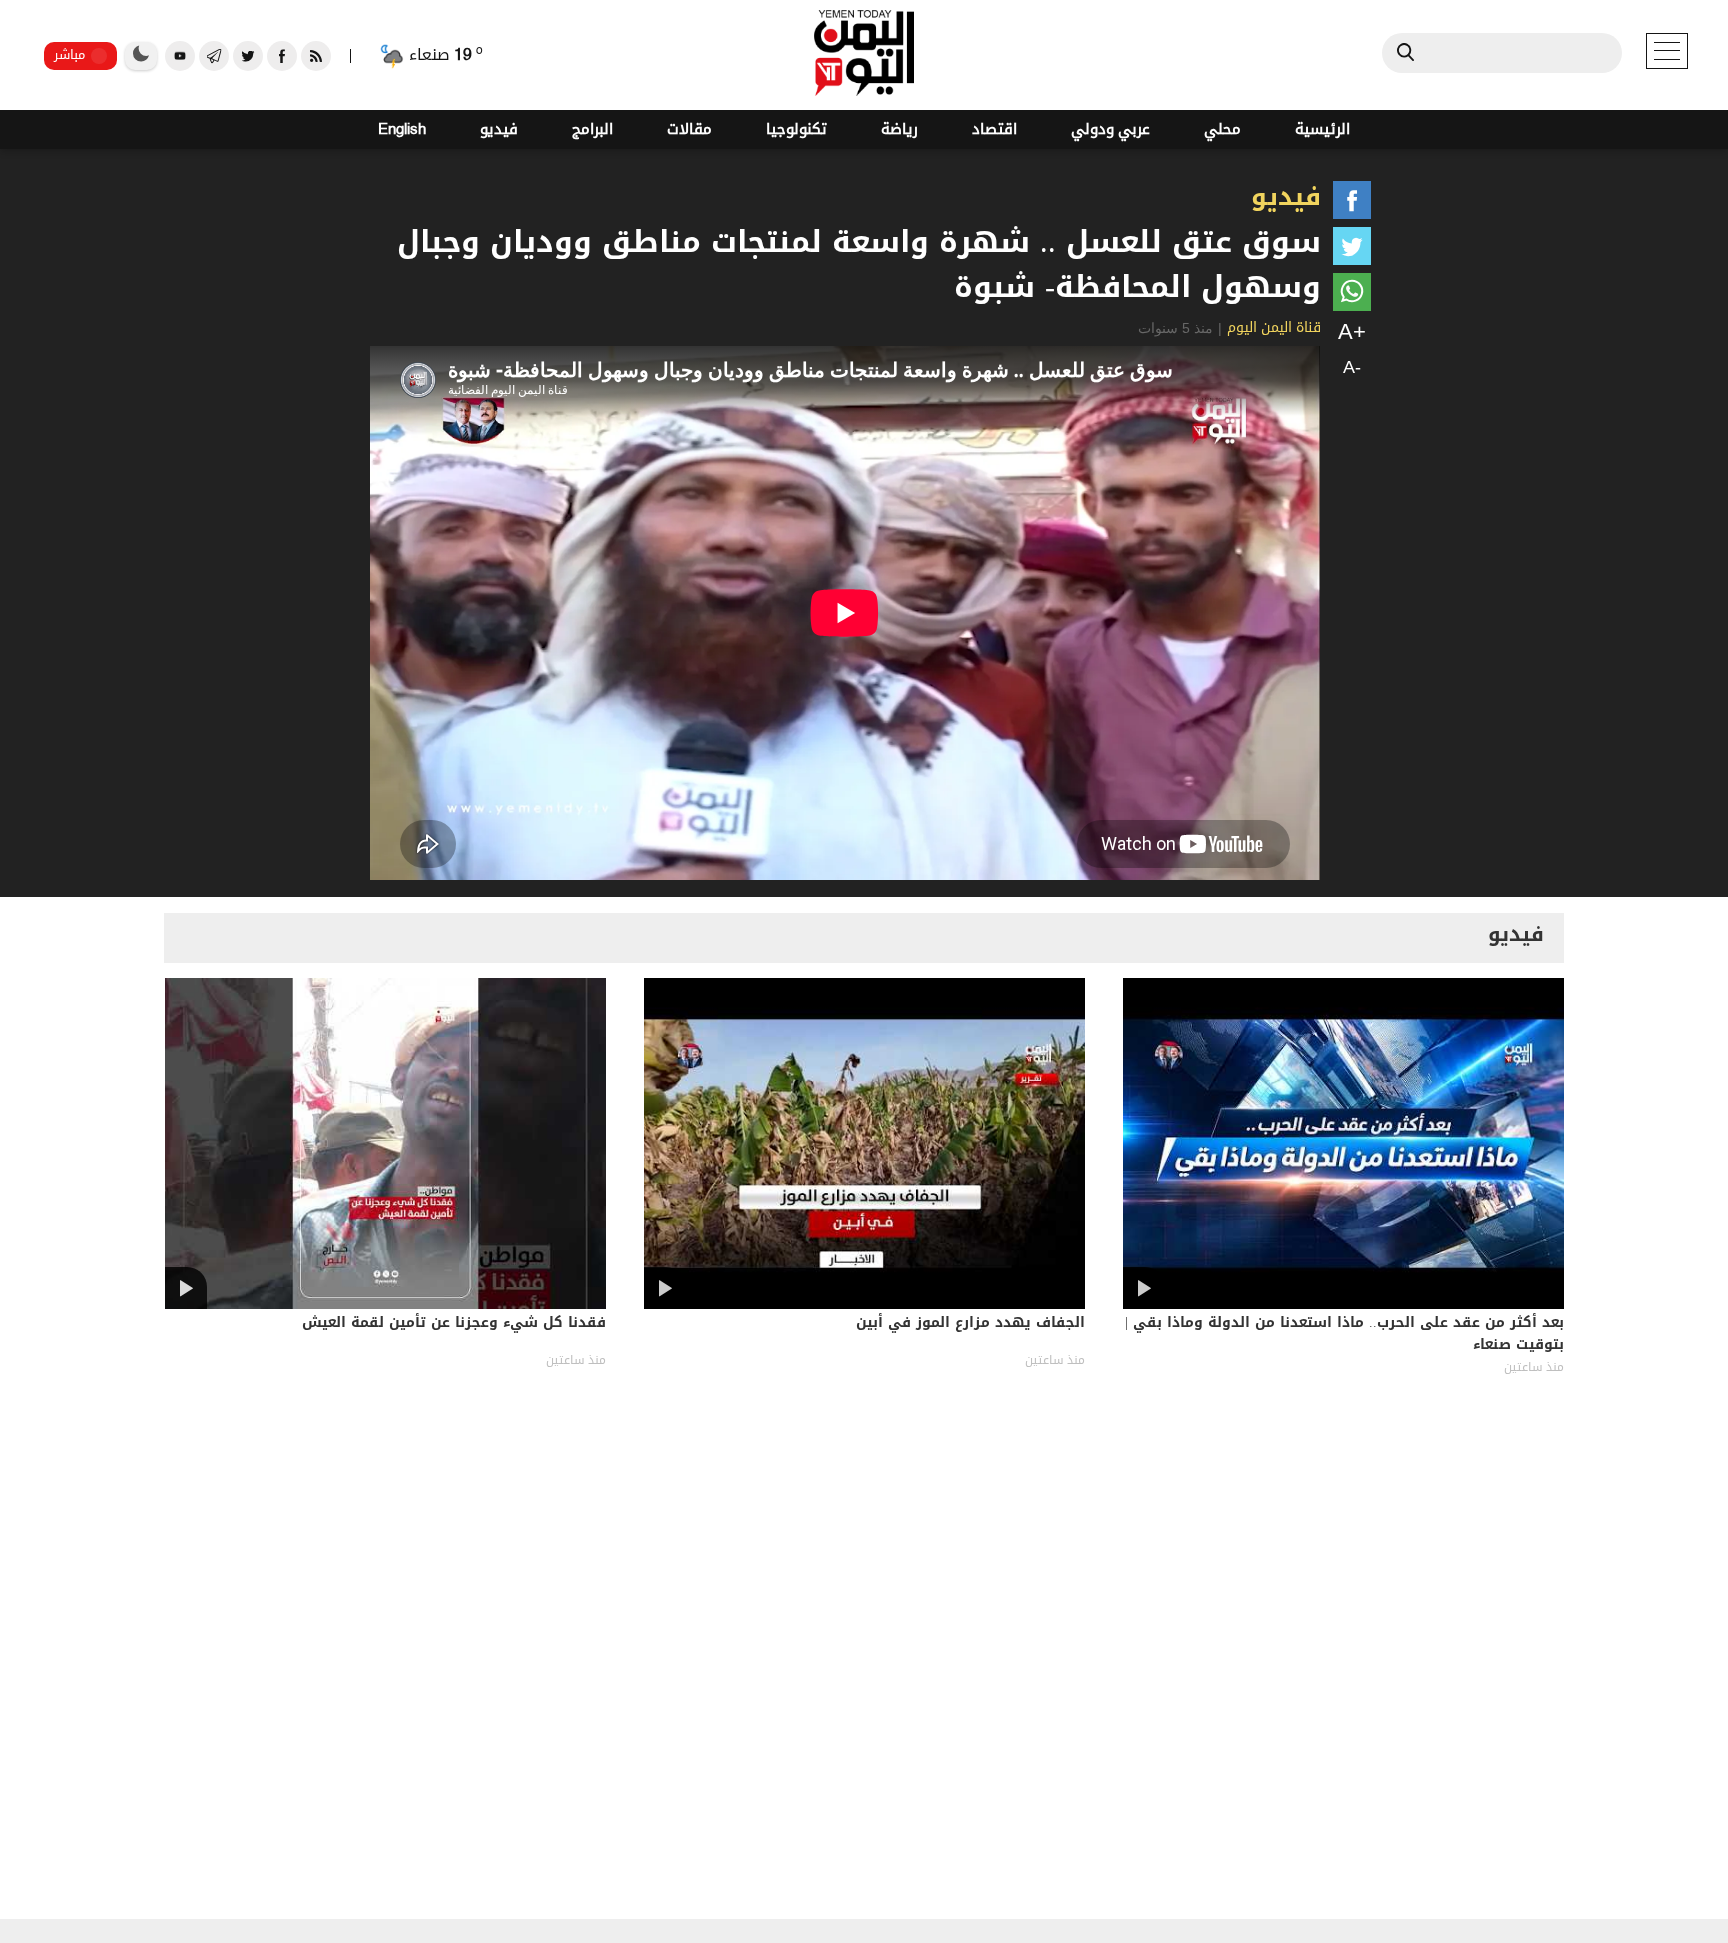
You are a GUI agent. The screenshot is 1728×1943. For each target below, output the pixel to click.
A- (1352, 367)
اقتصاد (994, 129)
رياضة (899, 129)
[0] (1352, 204)
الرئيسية (1322, 129)
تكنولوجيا (796, 129)
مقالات (689, 129)
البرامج (592, 129)
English (402, 129)
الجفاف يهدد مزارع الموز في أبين (970, 1324)
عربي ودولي (1110, 129)
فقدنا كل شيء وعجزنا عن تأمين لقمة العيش (454, 1324)
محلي (1222, 129)
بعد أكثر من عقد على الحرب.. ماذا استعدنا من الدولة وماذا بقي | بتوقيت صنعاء (1344, 1335)
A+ (1352, 331)
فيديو (499, 129)
